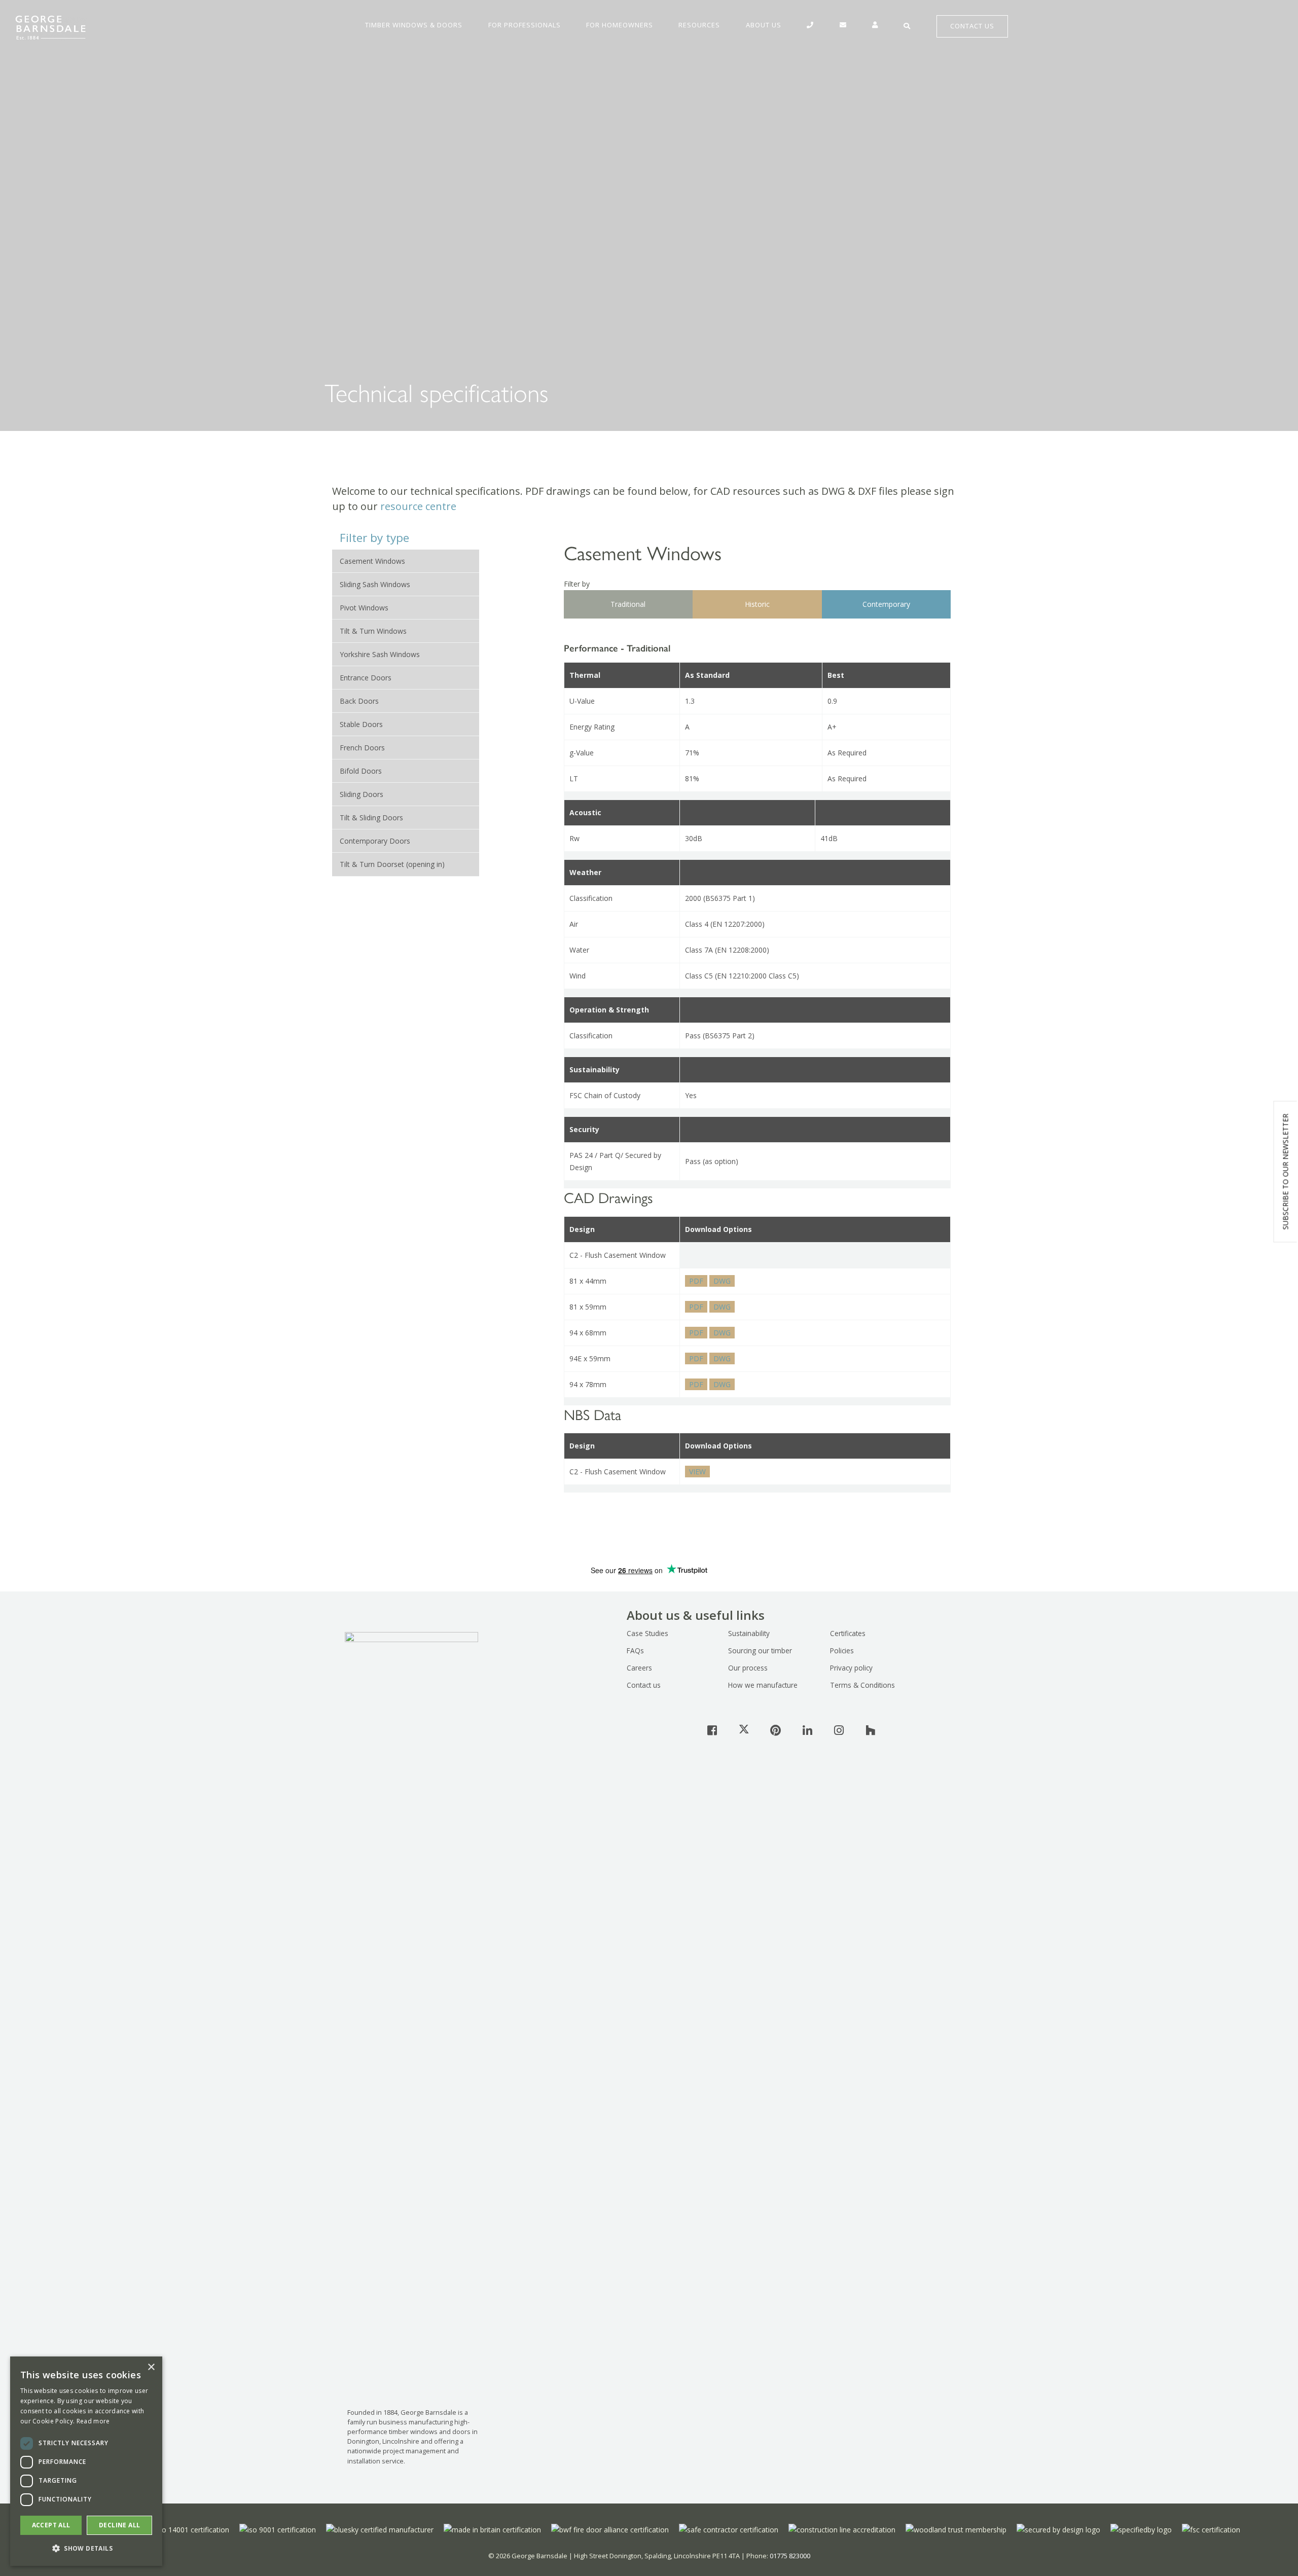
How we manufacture (763, 1685)
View (697, 1472)
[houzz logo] (871, 1730)
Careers (639, 1668)
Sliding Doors (362, 794)
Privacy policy (851, 1668)
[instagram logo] (839, 1730)
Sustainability (749, 1633)
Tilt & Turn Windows (373, 631)
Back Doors (359, 701)
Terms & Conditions (862, 1685)
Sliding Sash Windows (375, 584)
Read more (93, 2421)
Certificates (848, 1633)
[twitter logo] (744, 1730)
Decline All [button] (119, 2525)
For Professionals (525, 25)
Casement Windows (372, 561)
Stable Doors (361, 724)
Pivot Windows (364, 608)
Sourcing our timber (760, 1650)
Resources (699, 25)
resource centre (418, 506)
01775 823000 (790, 2556)
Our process (748, 1668)
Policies (842, 1650)
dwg (722, 1281)
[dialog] (86, 2461)
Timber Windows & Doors (414, 25)
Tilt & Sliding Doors (371, 818)
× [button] (151, 2367)
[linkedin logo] (807, 1730)
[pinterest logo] (776, 1730)
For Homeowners (620, 25)
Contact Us (972, 26)
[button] (86, 2549)
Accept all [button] (51, 2525)
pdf (696, 1281)
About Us (764, 25)
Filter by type (374, 538)
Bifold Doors (361, 771)
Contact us (644, 1685)
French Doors (362, 748)
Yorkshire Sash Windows (380, 654)
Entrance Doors (366, 678)
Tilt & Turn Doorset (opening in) (392, 864)
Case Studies (647, 1633)
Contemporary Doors (375, 841)
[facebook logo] (712, 1730)
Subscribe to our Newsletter (1286, 1172)
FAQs (635, 1650)
